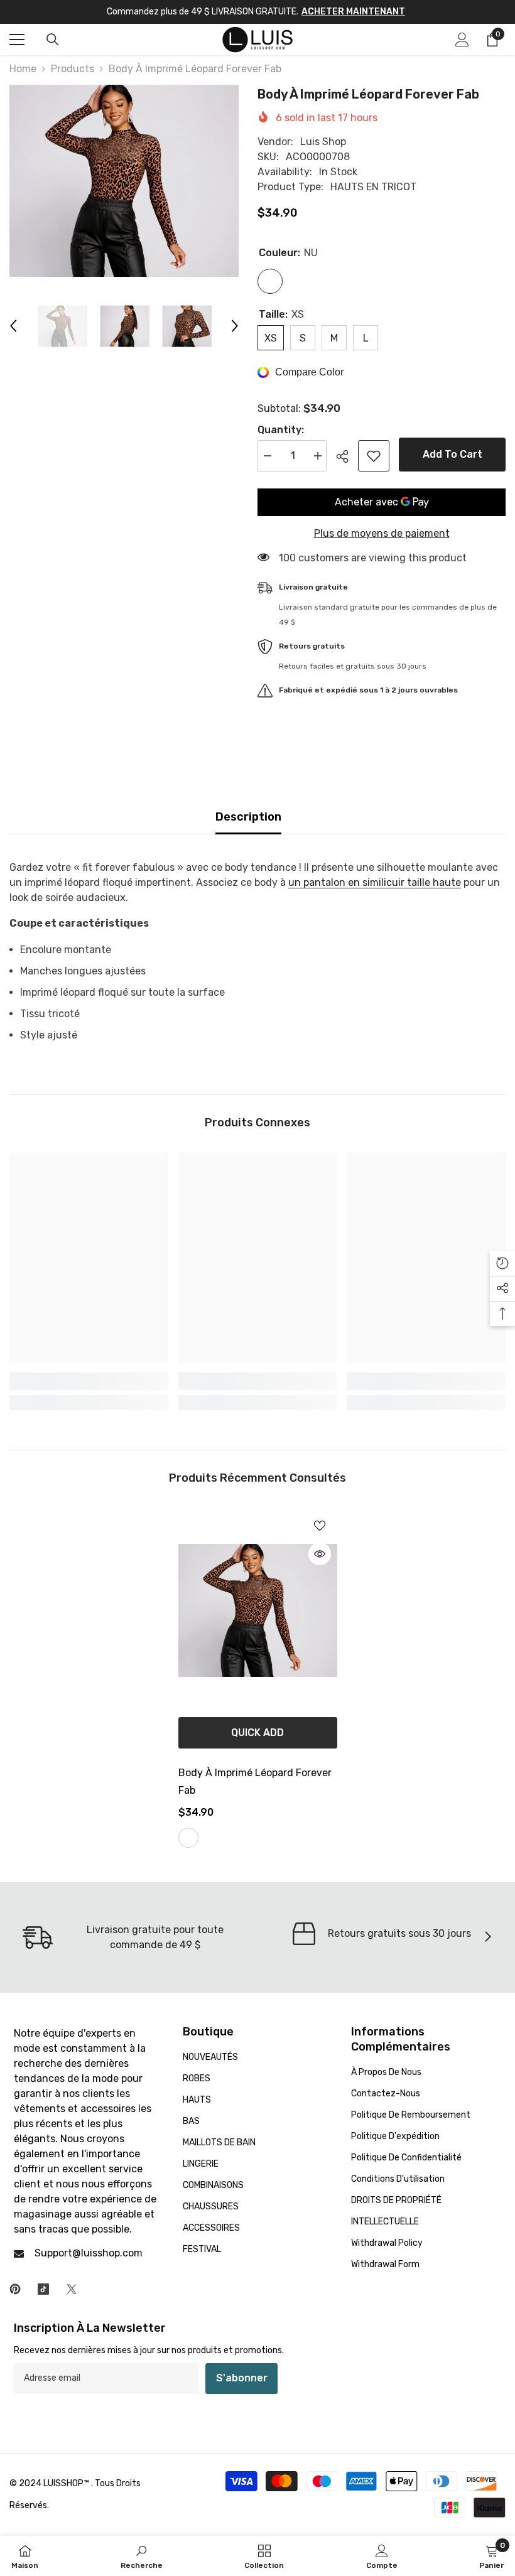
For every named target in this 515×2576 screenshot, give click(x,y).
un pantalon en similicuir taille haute (375, 882)
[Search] (53, 40)
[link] (89, 1381)
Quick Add (257, 1733)
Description (248, 817)
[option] (124, 181)
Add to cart (453, 454)
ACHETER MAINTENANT (353, 12)
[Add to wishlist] (374, 456)
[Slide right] (487, 1937)
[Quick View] (320, 1554)
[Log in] (462, 40)
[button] (13, 326)
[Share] (347, 456)
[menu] (17, 40)
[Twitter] (72, 2289)
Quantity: (281, 430)
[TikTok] (43, 2289)
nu (188, 1838)
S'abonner (242, 2378)
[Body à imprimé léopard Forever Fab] (258, 1611)
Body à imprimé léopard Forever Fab (255, 1781)
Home (23, 69)
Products (73, 69)
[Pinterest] (15, 2289)
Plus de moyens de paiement (382, 533)
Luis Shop (323, 142)
